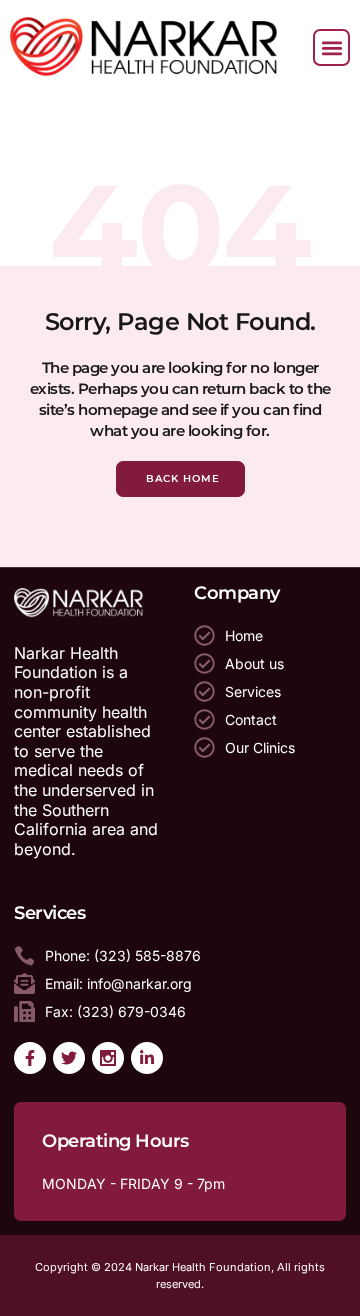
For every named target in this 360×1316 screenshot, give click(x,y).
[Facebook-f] (30, 1058)
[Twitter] (69, 1058)
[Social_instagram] (108, 1058)
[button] (331, 47)
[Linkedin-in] (147, 1058)
